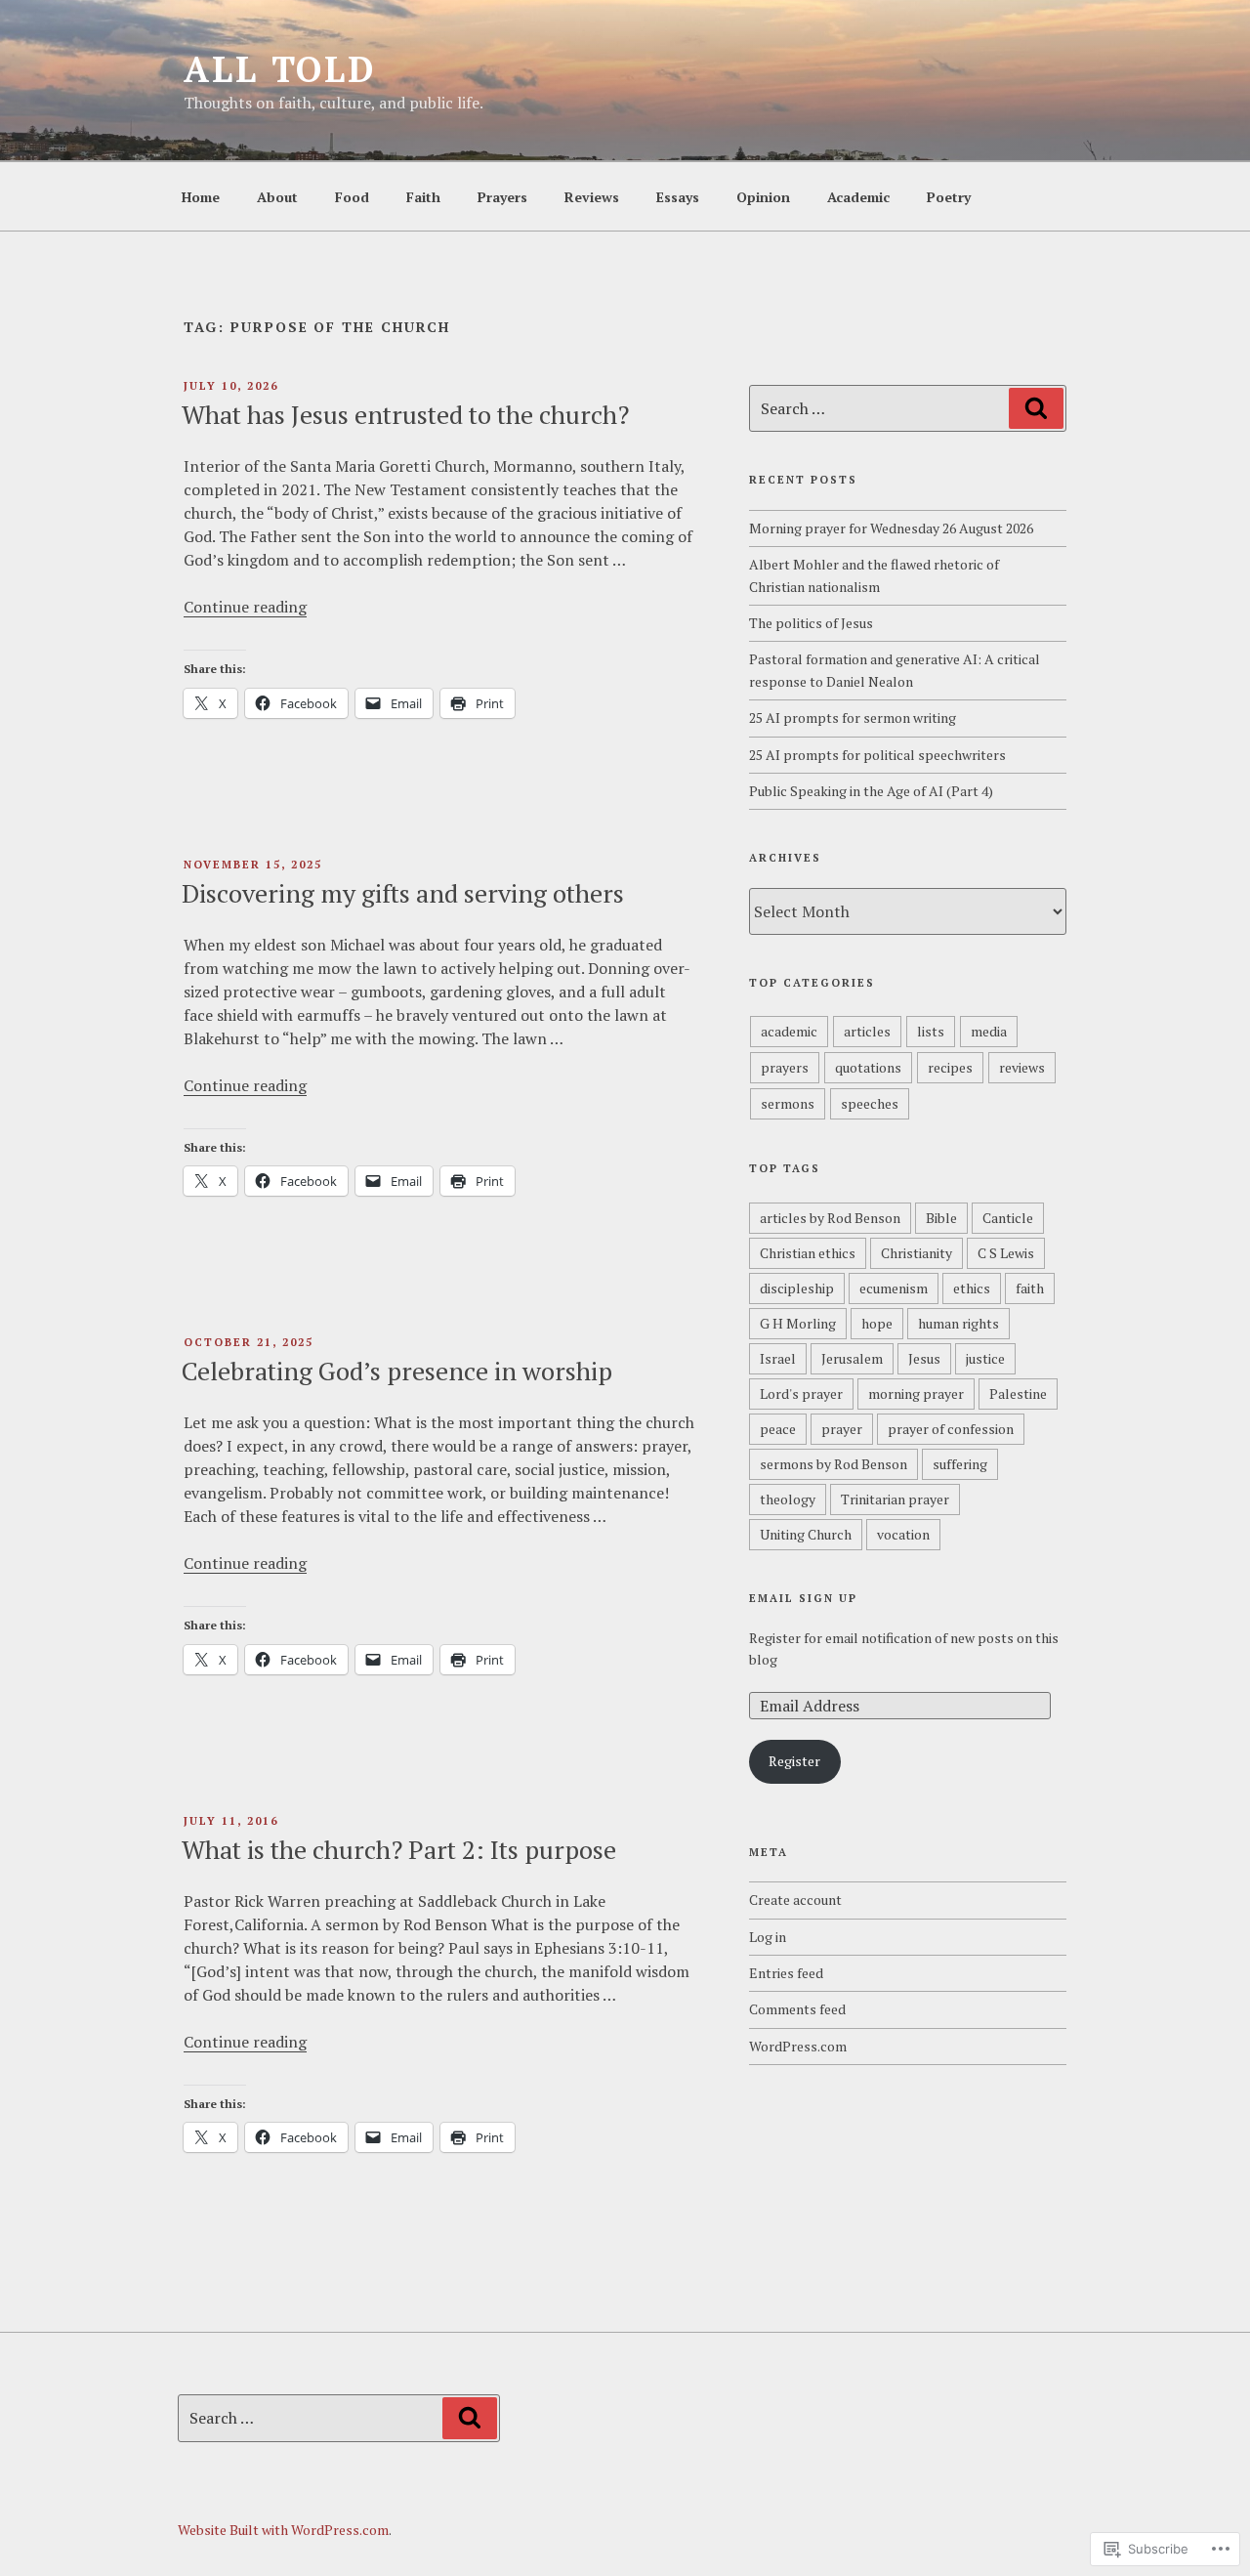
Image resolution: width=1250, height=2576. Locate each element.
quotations (868, 1067)
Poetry (949, 197)
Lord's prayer (801, 1394)
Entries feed (786, 1973)
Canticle (1008, 1218)
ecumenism (894, 1288)
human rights (958, 1323)
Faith (423, 197)
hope (877, 1323)
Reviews (592, 197)
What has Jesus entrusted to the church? (405, 414)
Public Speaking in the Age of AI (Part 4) (871, 791)
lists (931, 1031)
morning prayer (916, 1394)
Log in (768, 1937)
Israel (778, 1358)
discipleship (797, 1288)
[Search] (1036, 408)
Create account (795, 1900)
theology (788, 1499)
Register (794, 1761)
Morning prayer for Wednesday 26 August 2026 (891, 528)
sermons (788, 1103)
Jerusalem (852, 1358)
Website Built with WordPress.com (283, 2530)
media (989, 1031)
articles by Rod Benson (830, 1218)
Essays (678, 197)
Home (201, 197)
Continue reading (245, 607)
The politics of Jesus (811, 623)
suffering (960, 1464)
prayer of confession (951, 1429)
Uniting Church (806, 1534)
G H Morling (798, 1323)
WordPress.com (798, 2046)
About (277, 197)
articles (867, 1031)
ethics (972, 1288)
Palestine (1018, 1394)
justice (985, 1358)
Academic (858, 197)
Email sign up (803, 1598)
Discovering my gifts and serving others (403, 893)
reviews (1022, 1067)
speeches (870, 1103)
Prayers (502, 197)
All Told (280, 69)
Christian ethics (808, 1253)
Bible (941, 1218)
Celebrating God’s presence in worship (397, 1371)
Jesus (924, 1358)
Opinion (763, 197)
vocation (903, 1534)
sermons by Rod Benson (833, 1464)
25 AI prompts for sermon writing (853, 718)
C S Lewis (1006, 1253)
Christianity (917, 1253)
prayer (842, 1429)
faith (1030, 1288)
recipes (950, 1067)
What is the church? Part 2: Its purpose (399, 1849)
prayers (785, 1067)
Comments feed (797, 2009)
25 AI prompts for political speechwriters (877, 755)
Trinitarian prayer (895, 1499)
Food (352, 197)
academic (789, 1031)
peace (778, 1429)
